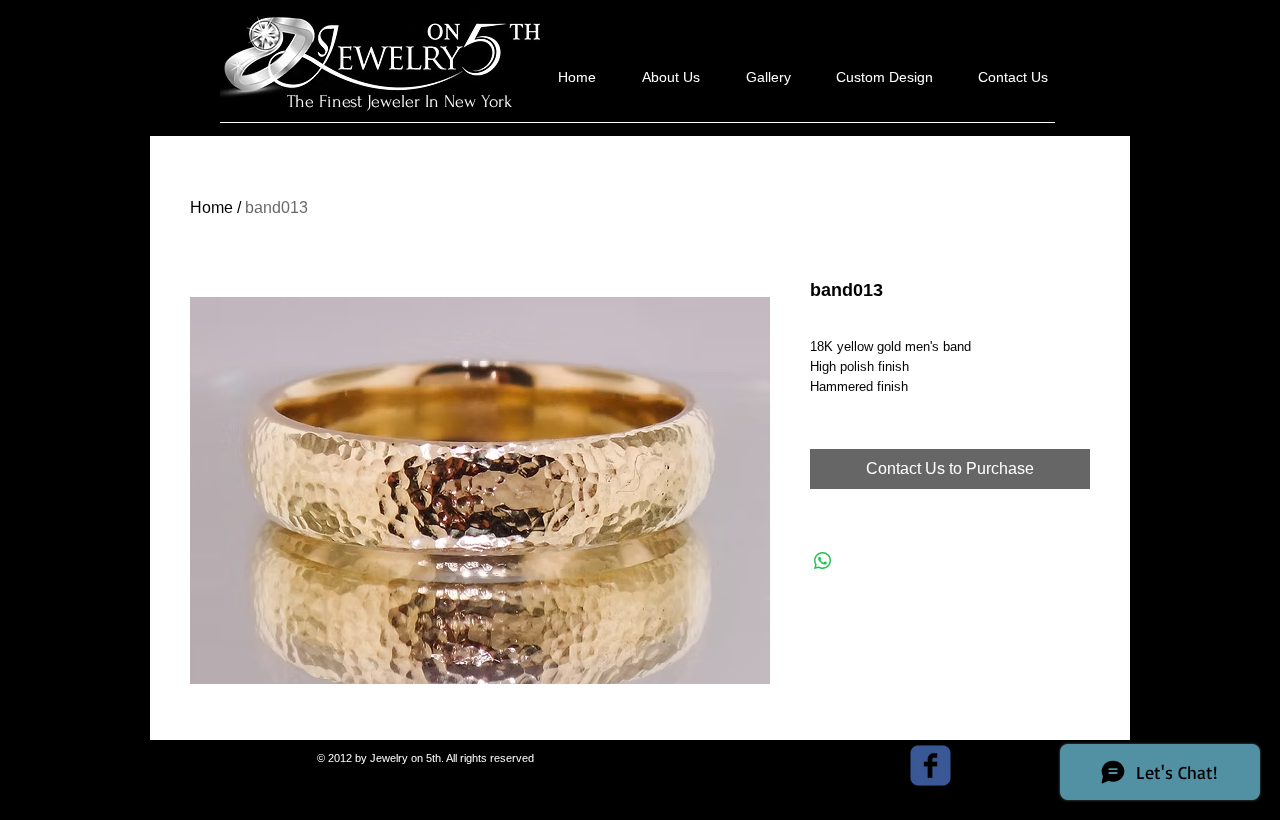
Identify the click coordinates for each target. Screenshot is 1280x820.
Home (211, 207)
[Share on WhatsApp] (823, 561)
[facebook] (930, 765)
